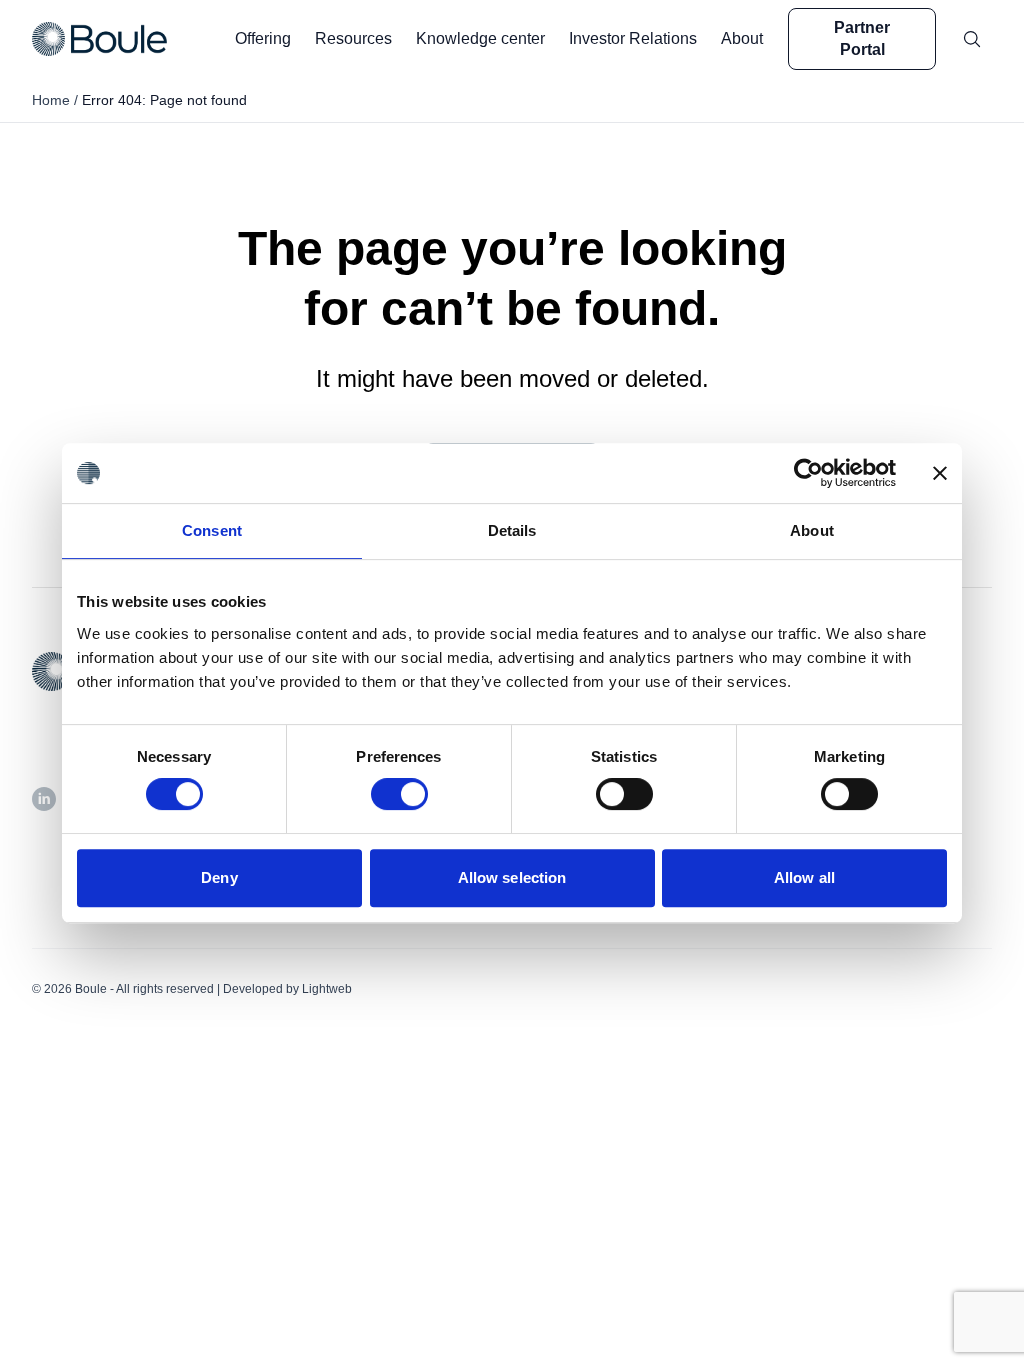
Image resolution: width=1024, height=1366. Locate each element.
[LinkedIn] (44, 799)
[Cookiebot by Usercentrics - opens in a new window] (808, 473)
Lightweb (327, 989)
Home (51, 100)
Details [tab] (512, 530)
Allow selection (512, 877)
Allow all (804, 877)
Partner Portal (862, 38)
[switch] (399, 794)
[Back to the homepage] (99, 38)
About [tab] (812, 530)
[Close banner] (940, 473)
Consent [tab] (212, 530)
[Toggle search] (972, 39)
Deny (219, 877)
